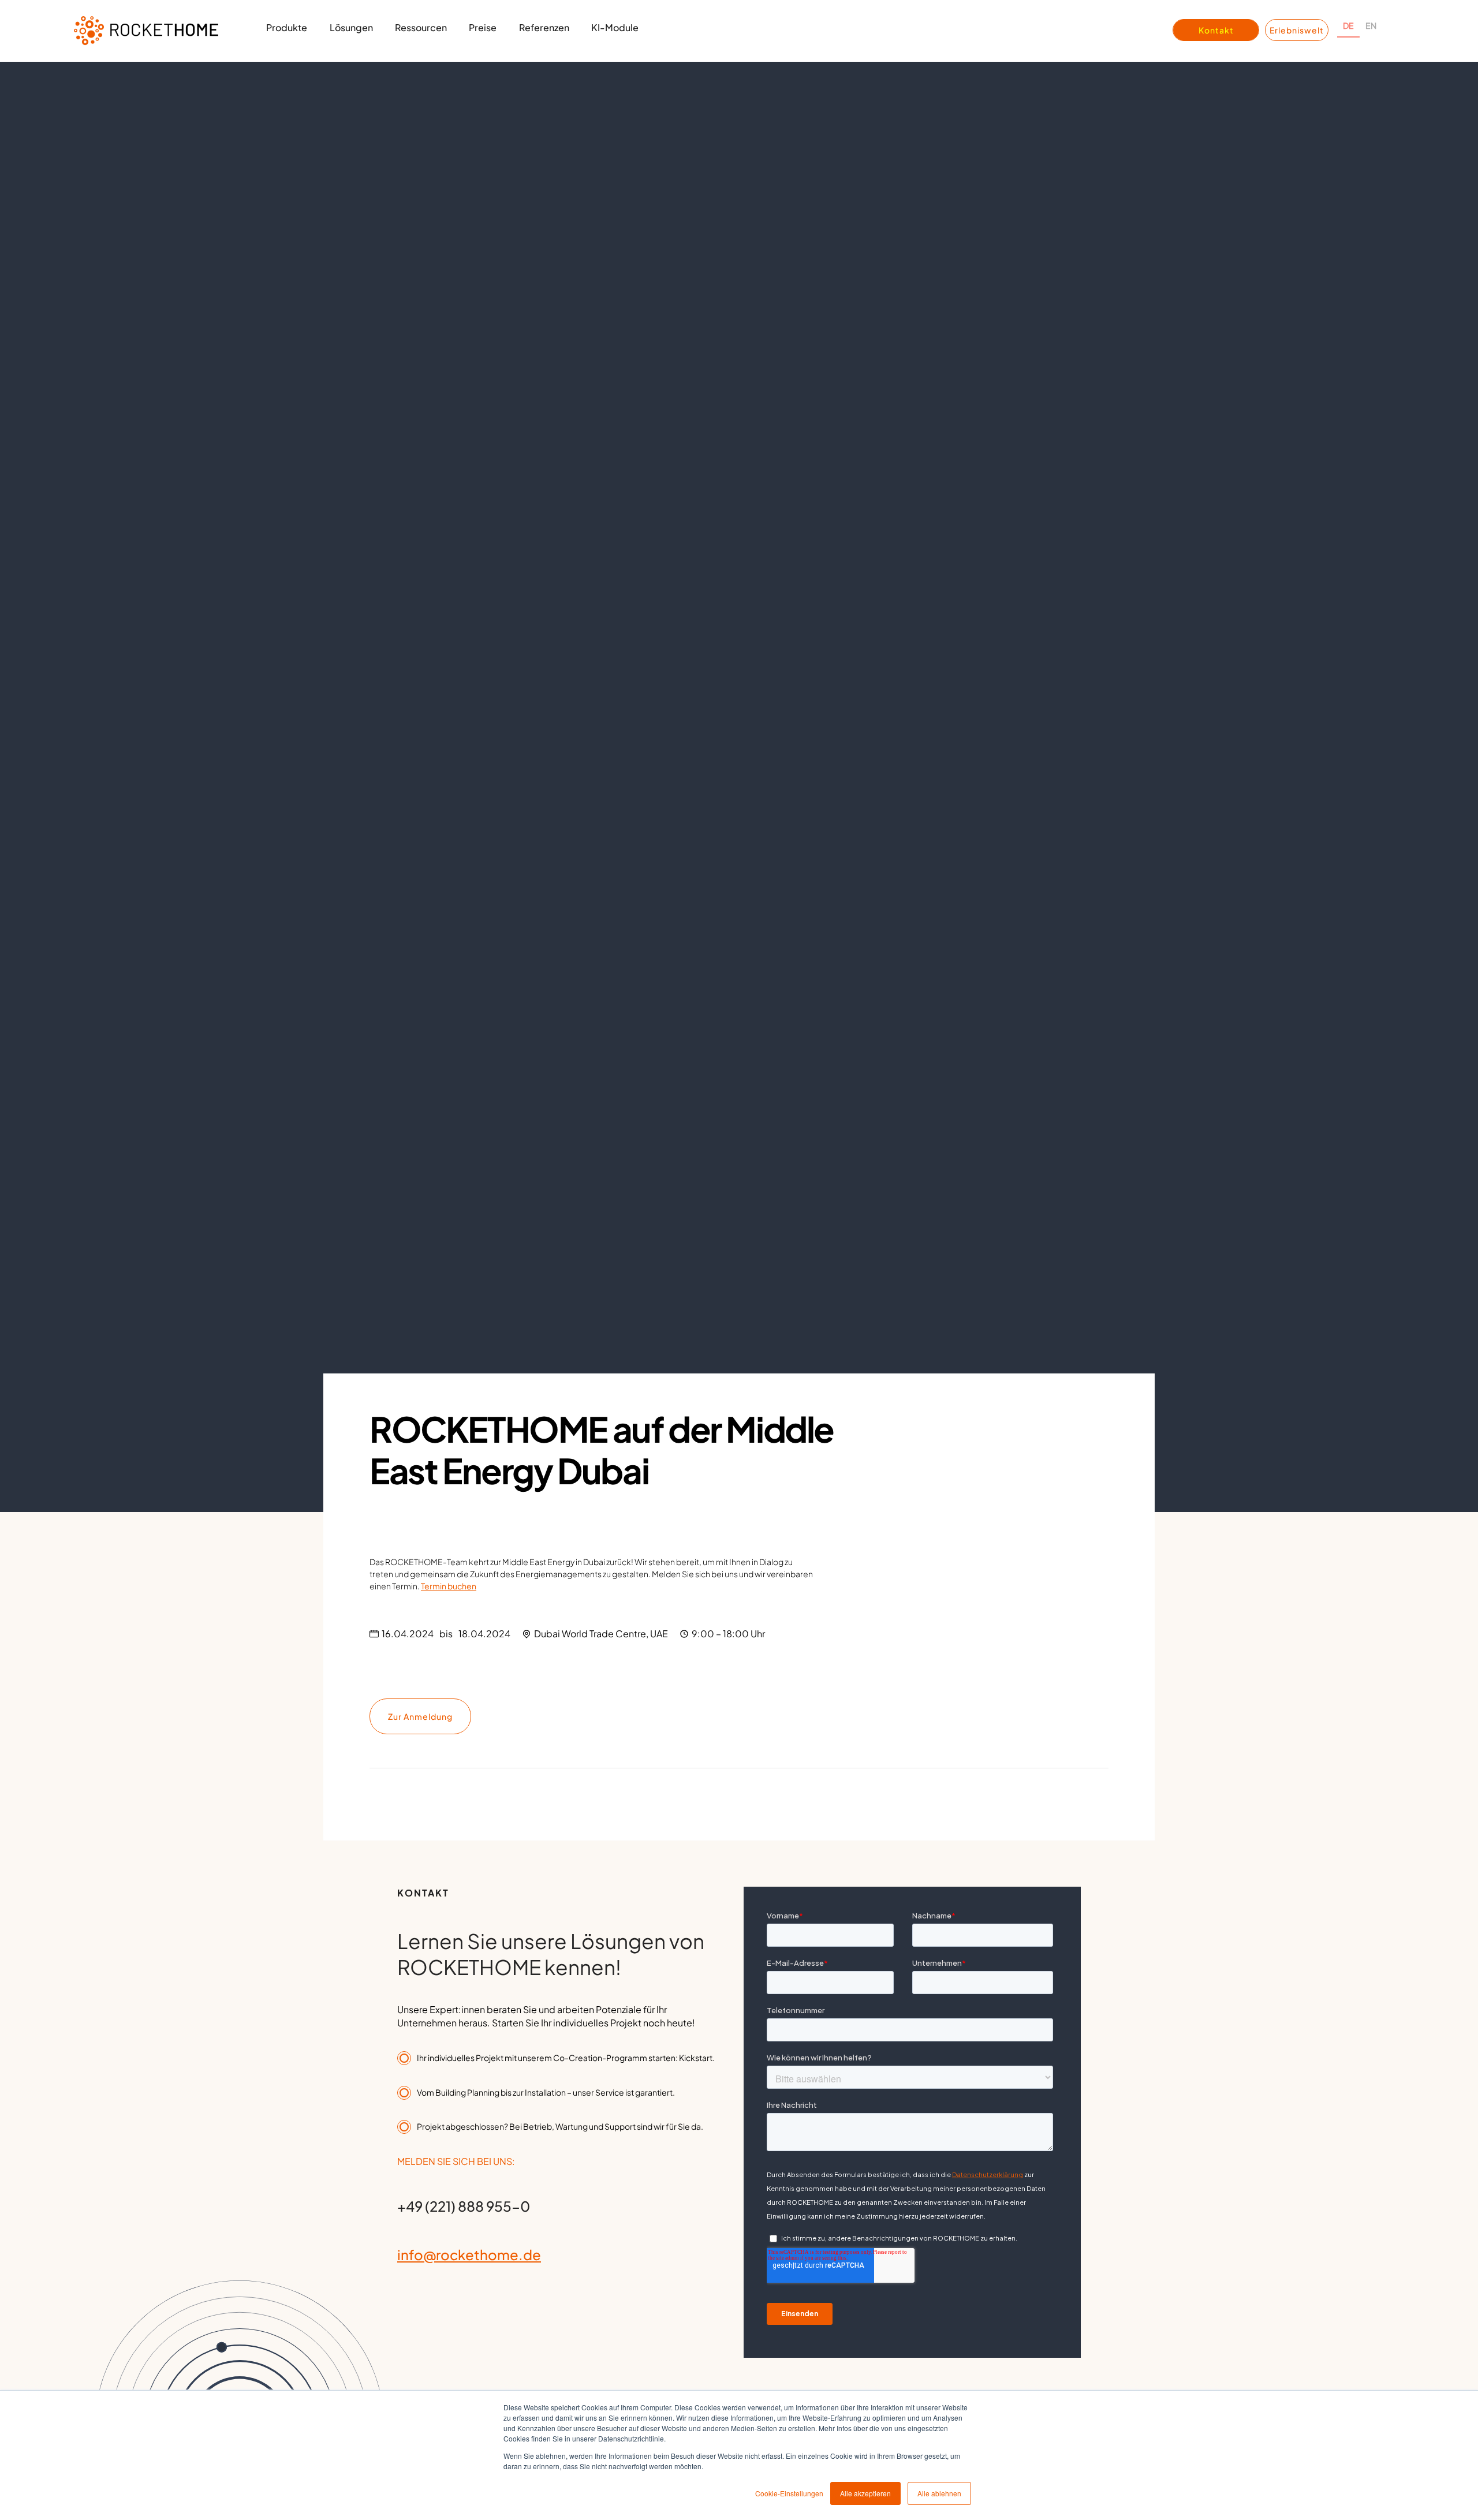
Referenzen (544, 27)
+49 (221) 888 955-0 (464, 2206)
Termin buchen (449, 1586)
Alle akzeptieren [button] (865, 2493)
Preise (483, 27)
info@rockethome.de (469, 2254)
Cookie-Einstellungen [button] (789, 2493)
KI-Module (615, 27)
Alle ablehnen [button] (939, 2493)
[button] (287, 31)
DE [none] (1348, 25)
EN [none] (1371, 25)
